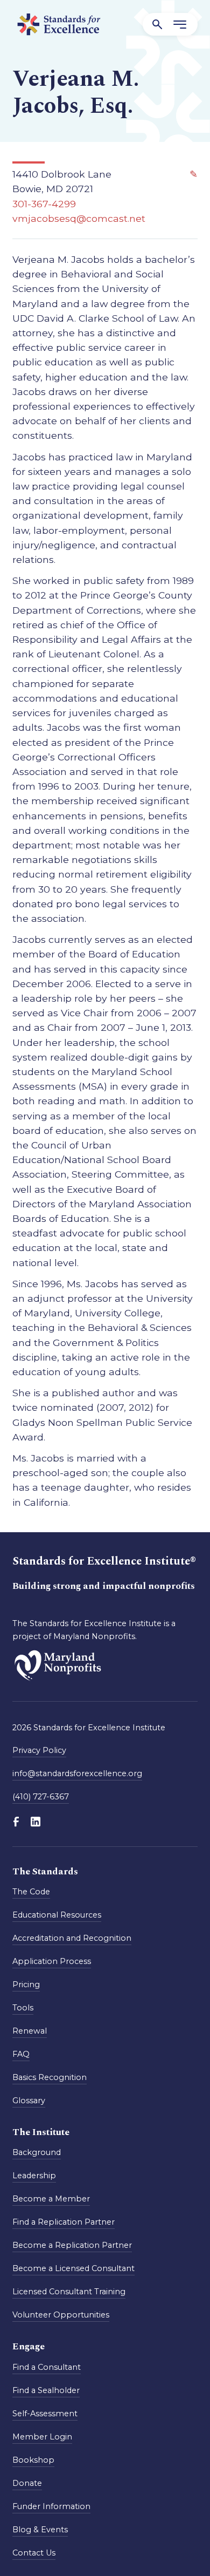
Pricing (26, 1984)
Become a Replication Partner (72, 2245)
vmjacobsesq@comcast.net (79, 218)
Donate (27, 2483)
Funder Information (51, 2506)
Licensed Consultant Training (69, 2292)
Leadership (34, 2176)
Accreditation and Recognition (72, 1938)
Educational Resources (57, 1915)
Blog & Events (40, 2530)
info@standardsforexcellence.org (77, 1773)
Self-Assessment (45, 2414)
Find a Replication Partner (64, 2222)
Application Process (52, 1961)
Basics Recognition (50, 2077)
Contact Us (34, 2553)
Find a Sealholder (46, 2390)
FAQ (21, 2054)
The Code (31, 1892)
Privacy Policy (39, 1750)
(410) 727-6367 (41, 1797)
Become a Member (51, 2199)
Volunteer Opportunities (61, 2315)
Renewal (30, 2031)
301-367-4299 (44, 204)
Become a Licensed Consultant (73, 2268)
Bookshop (33, 2460)
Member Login (42, 2437)
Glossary (29, 2101)
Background (37, 2152)
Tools (23, 2008)
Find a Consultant (47, 2367)
